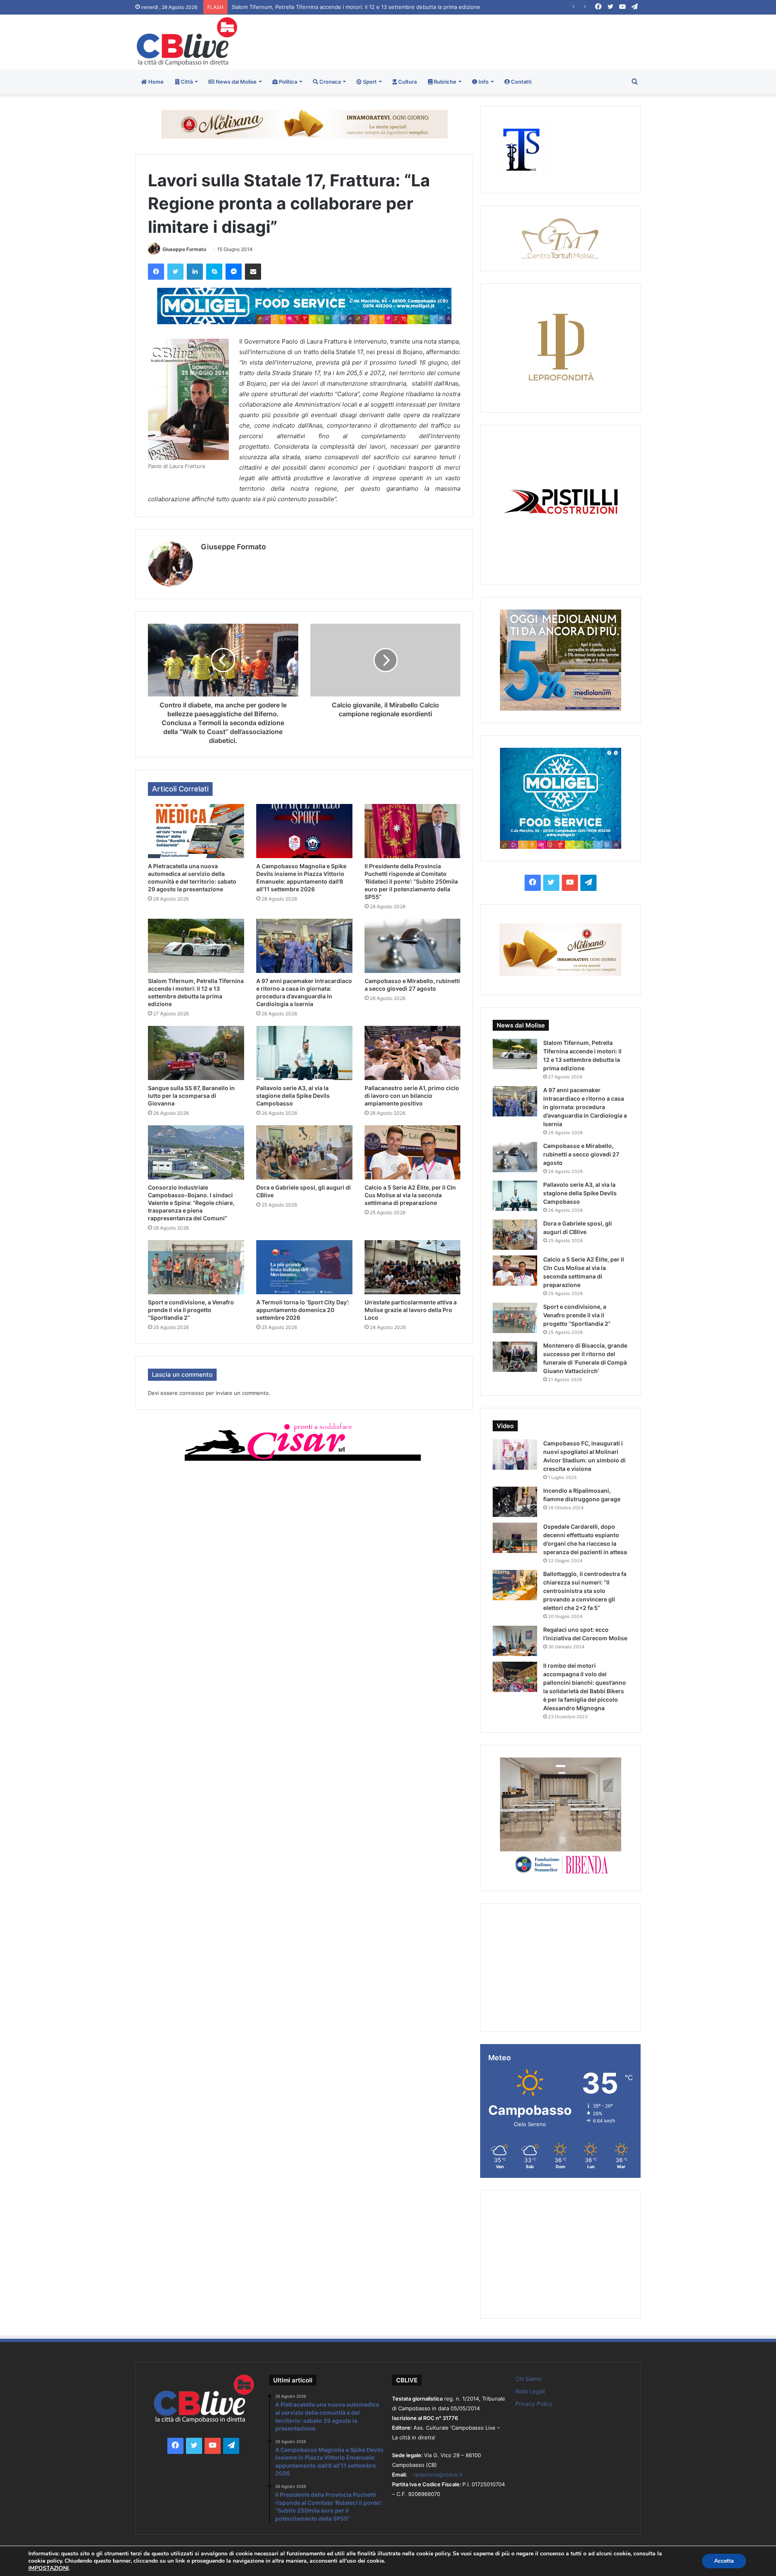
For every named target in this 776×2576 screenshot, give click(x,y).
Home (155, 82)
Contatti (521, 82)
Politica (287, 82)
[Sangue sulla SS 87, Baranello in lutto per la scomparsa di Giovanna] (196, 1053)
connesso (192, 1393)
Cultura (407, 82)
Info (483, 82)
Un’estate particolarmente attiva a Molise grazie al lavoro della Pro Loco (411, 1310)
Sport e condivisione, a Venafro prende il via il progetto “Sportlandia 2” (191, 1310)
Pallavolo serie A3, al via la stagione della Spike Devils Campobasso (293, 1096)
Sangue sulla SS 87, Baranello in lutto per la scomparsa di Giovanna (191, 1096)
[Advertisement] (474, 41)
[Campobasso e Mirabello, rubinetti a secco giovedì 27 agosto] (413, 946)
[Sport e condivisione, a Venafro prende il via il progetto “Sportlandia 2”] (196, 1267)
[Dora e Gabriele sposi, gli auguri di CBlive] (304, 1152)
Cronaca (329, 82)
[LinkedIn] (195, 272)
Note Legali (530, 2391)
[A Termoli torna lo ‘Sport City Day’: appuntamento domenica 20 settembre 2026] (304, 1267)
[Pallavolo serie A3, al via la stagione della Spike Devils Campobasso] (304, 1053)
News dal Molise (236, 82)
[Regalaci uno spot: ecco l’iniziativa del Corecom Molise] (515, 1641)
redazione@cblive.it (438, 2475)
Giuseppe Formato (184, 249)
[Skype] (214, 272)
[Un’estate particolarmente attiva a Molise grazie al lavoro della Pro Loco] (413, 1267)
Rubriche (444, 82)
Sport (369, 82)
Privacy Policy (534, 2404)
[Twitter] (175, 272)
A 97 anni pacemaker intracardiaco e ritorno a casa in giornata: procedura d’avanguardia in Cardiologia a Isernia (371, 7)
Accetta (724, 2561)
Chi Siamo (528, 2379)
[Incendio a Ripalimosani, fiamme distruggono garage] (515, 1502)
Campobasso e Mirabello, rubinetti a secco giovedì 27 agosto (581, 1154)
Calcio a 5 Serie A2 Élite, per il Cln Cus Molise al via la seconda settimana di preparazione (410, 1195)
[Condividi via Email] (253, 272)
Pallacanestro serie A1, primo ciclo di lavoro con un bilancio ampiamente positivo (412, 1096)
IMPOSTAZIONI (48, 2568)
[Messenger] (234, 272)
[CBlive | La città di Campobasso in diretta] (187, 41)
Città (186, 82)
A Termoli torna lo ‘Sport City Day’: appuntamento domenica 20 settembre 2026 (303, 1310)
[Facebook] (156, 272)
